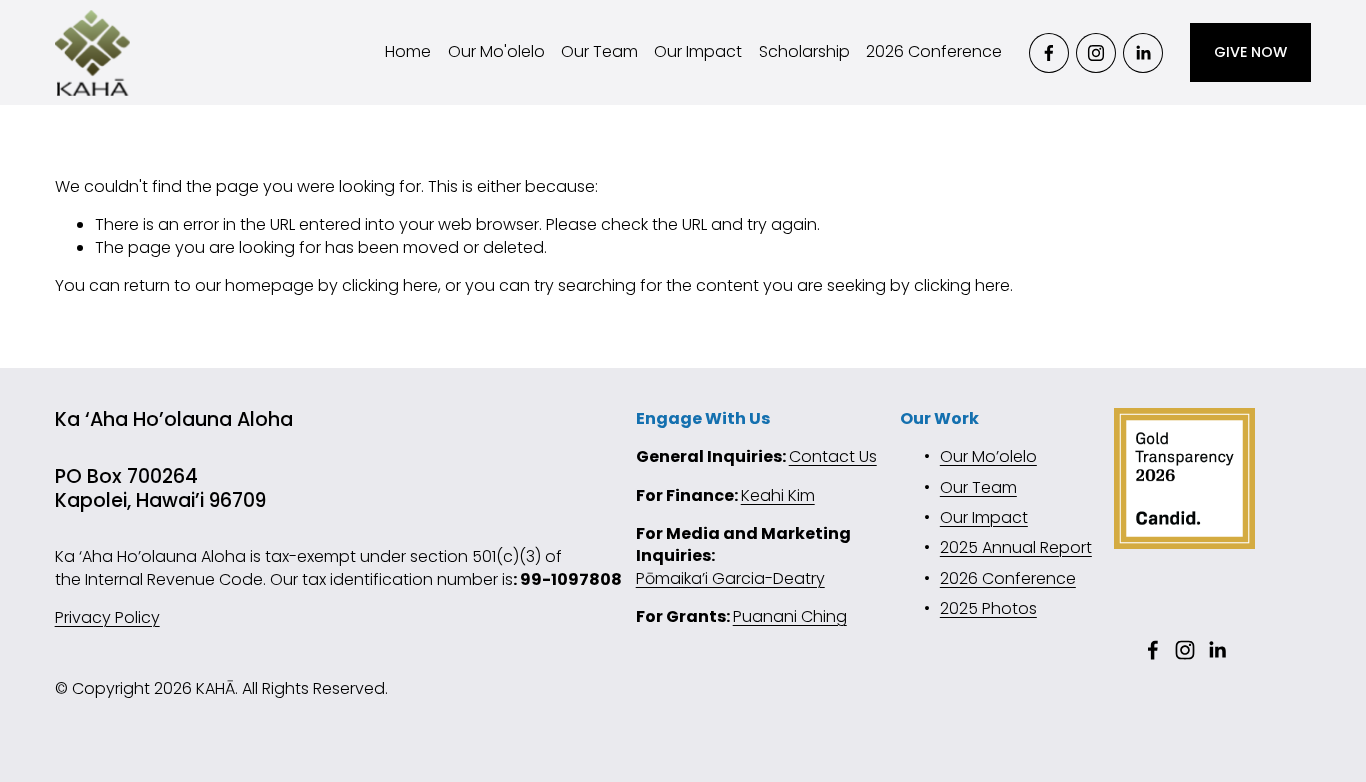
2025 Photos (988, 609)
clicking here (390, 285)
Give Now (1250, 52)
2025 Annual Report (1016, 548)
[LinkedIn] (1143, 53)
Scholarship (804, 51)
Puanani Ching (790, 617)
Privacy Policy (107, 618)
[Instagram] (1096, 53)
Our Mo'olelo (496, 51)
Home (408, 51)
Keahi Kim (778, 496)
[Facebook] (1049, 53)
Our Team (599, 51)
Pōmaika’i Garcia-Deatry (730, 579)
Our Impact (698, 51)
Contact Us (833, 457)
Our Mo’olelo (988, 457)
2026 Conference (934, 51)
